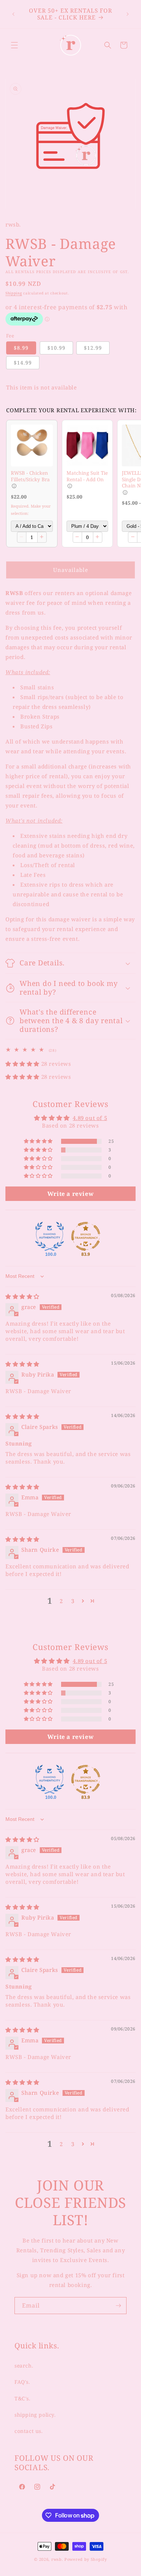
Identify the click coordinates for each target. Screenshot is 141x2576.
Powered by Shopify (86, 2559)
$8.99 (21, 348)
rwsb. (57, 2559)
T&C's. (23, 2398)
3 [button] (73, 1601)
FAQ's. (22, 2382)
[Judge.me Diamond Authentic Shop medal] (50, 1236)
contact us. (29, 2431)
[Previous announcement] (13, 14)
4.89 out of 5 (90, 1118)
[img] (22, 1296)
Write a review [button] (70, 1194)
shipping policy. (35, 2415)
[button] (14, 45)
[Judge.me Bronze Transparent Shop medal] (86, 1236)
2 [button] (61, 1601)
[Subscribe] (118, 2306)
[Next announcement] (128, 14)
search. (24, 2366)
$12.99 (93, 348)
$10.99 (56, 348)
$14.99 (23, 363)
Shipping (14, 293)
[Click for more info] (32, 445)
